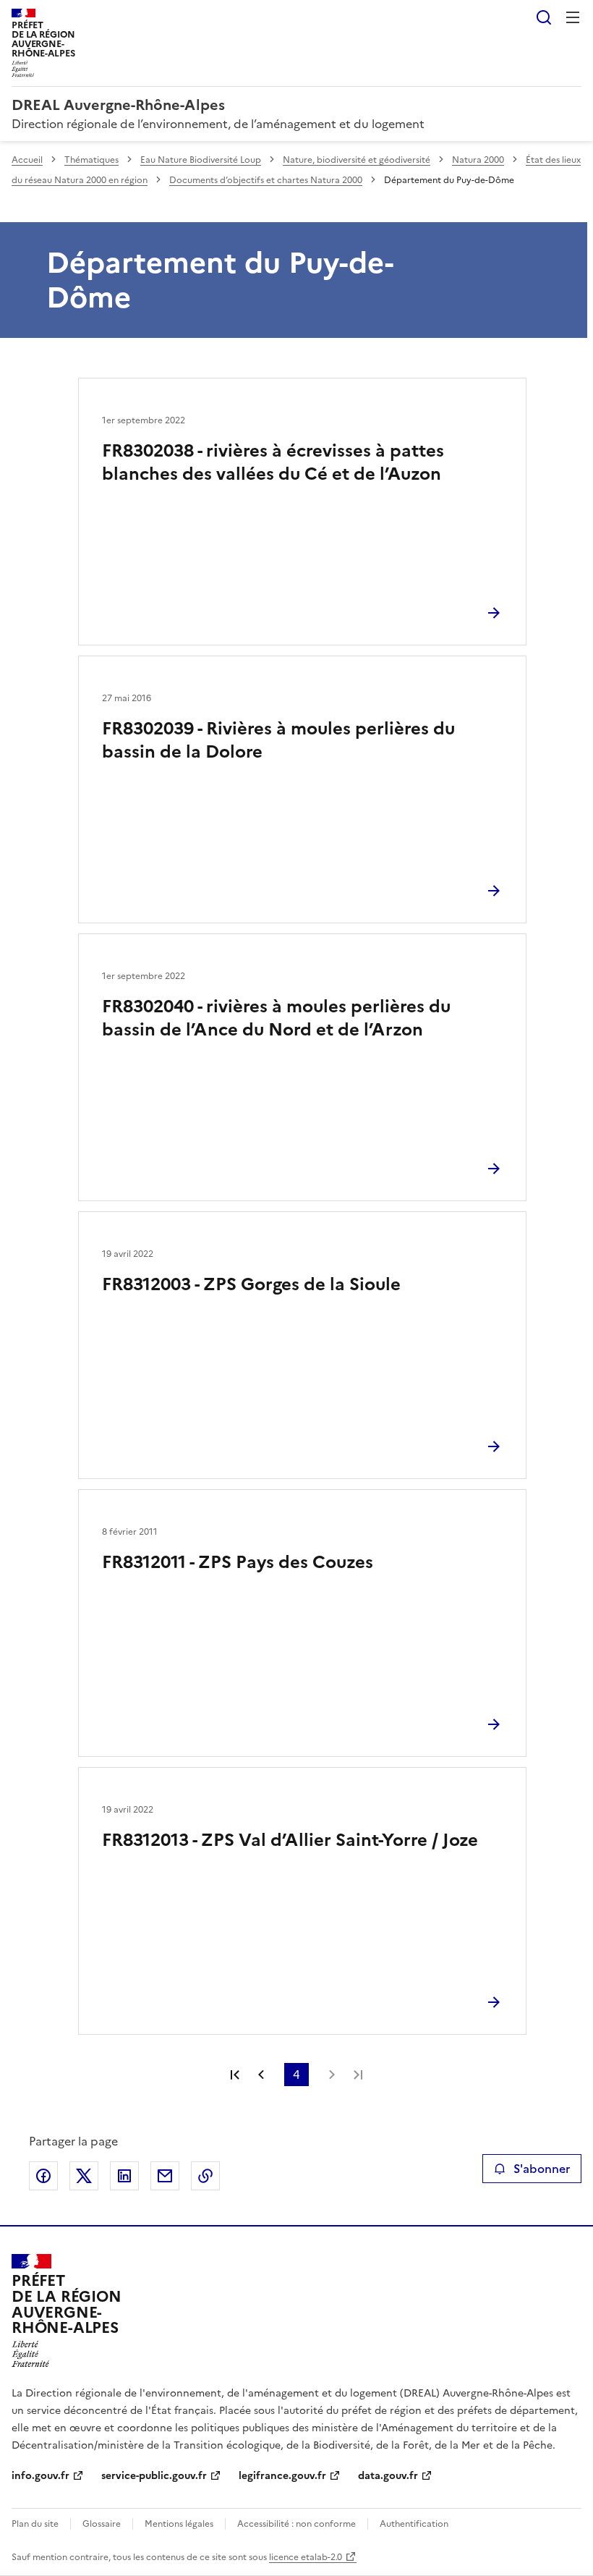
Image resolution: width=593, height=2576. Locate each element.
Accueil (27, 160)
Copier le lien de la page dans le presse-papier (205, 2176)
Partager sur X (84, 2176)
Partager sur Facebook (43, 2176)
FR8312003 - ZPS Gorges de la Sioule (251, 1284)
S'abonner (542, 2169)
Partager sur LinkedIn (124, 2176)
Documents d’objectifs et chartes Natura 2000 (266, 180)
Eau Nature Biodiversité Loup (201, 160)
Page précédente (261, 2075)
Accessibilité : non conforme (296, 2524)
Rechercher (544, 17)
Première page (235, 2075)
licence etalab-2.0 (306, 2557)
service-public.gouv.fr (154, 2476)
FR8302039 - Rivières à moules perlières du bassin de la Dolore (278, 740)
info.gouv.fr (40, 2476)
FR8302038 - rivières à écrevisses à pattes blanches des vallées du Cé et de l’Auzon (273, 462)
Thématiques (91, 160)
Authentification (414, 2524)
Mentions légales (179, 2524)
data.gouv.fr (388, 2476)
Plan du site (35, 2524)
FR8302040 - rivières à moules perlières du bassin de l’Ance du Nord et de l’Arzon (276, 1018)
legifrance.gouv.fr (282, 2476)
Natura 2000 (478, 160)
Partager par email (165, 2176)
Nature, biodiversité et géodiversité (357, 160)
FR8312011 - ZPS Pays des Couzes (238, 1562)
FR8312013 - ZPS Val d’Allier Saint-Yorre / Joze (290, 1840)
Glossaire (102, 2524)
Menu (573, 17)
